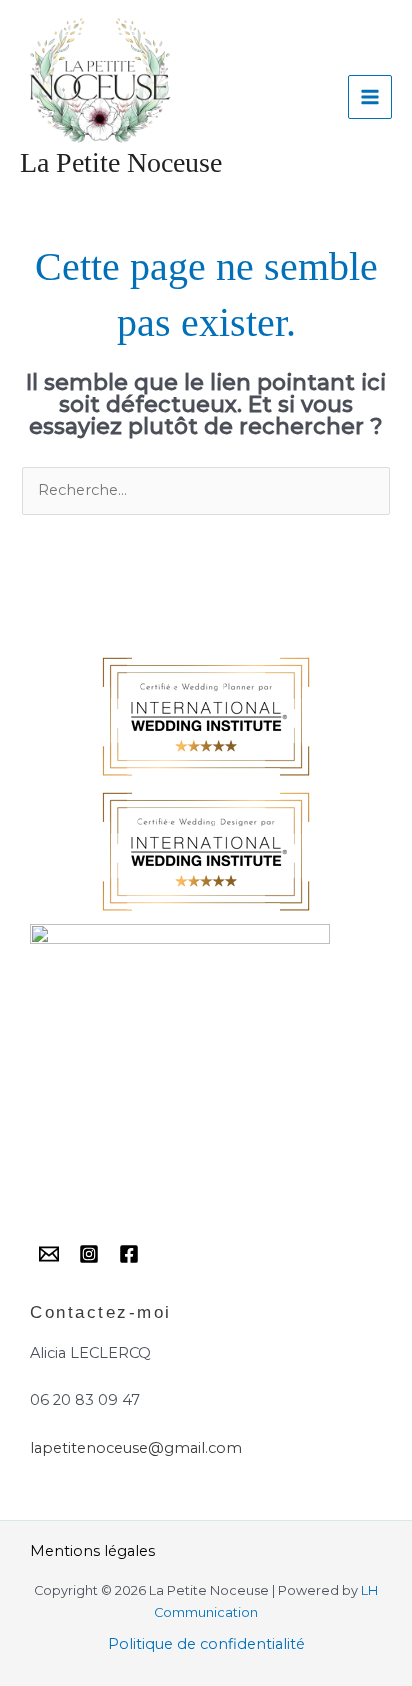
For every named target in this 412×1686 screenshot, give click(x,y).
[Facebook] (129, 1254)
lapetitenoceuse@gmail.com (136, 1448)
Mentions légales (92, 1551)
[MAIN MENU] (370, 97)
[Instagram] (89, 1254)
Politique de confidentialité (206, 1644)
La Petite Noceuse (121, 162)
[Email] (49, 1254)
